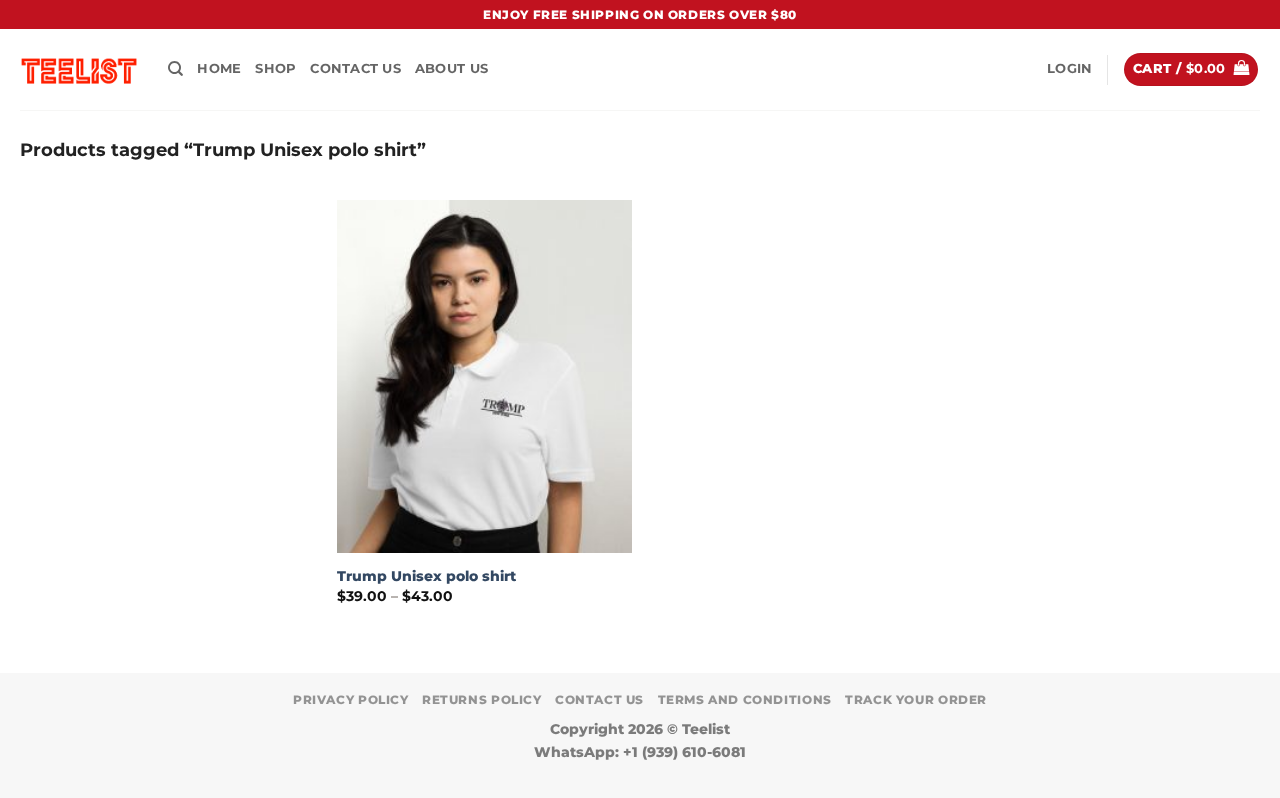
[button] (1069, 69)
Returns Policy (482, 699)
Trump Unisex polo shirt (426, 576)
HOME (219, 68)
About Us (451, 68)
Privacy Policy (351, 699)
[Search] (175, 69)
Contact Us (355, 68)
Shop (275, 68)
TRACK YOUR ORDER (916, 699)
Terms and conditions (745, 699)
